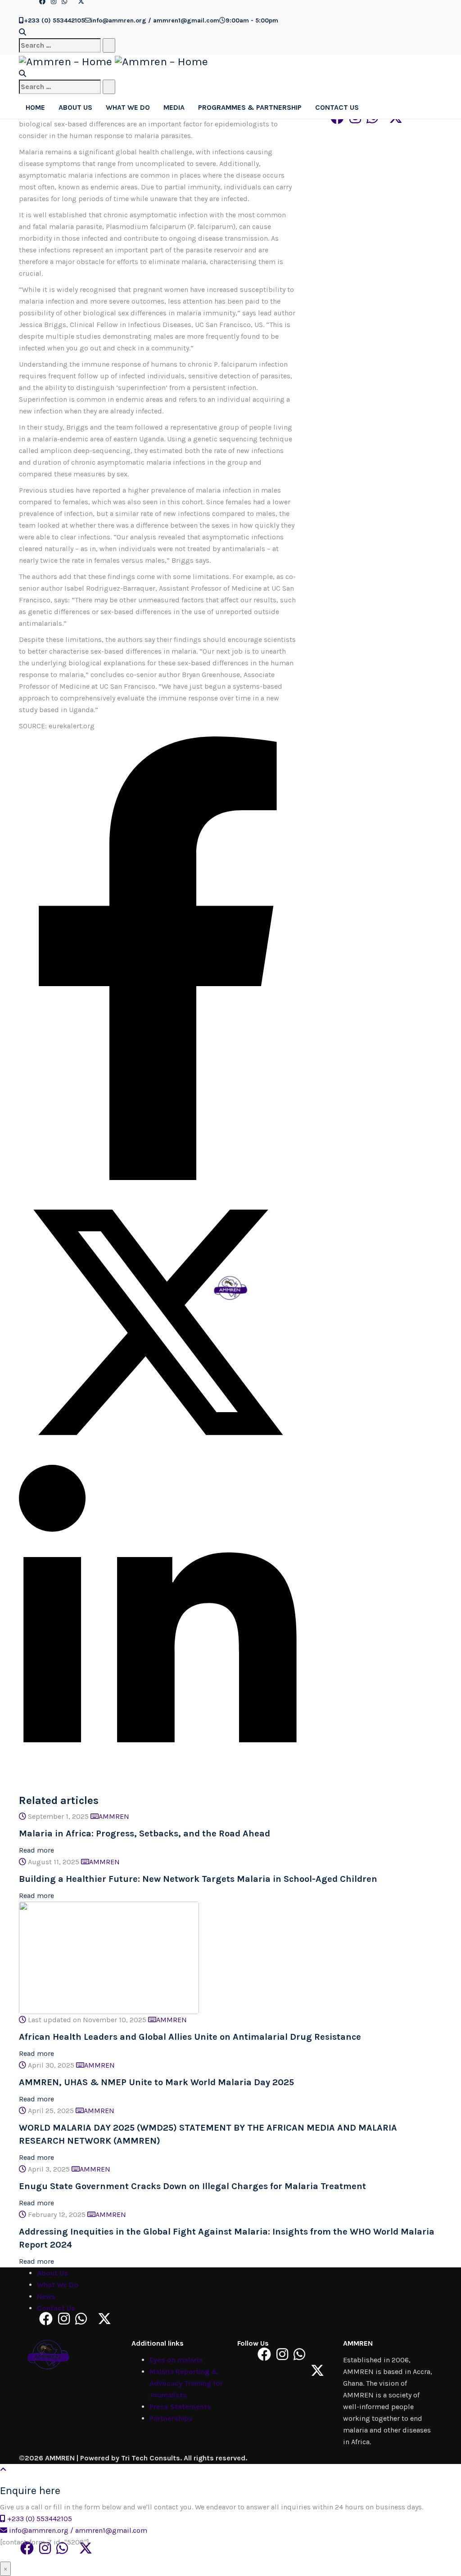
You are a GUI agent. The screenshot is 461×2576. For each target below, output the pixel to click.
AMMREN (114, 1816)
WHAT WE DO (128, 107)
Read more (36, 1850)
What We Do (58, 2285)
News (46, 2296)
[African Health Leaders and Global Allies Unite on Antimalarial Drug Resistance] (109, 1957)
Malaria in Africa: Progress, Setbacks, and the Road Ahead (145, 1833)
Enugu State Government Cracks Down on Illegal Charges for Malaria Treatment (192, 2186)
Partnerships (171, 2418)
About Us (52, 2273)
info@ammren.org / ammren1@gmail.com (78, 2530)
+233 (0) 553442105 (40, 2519)
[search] (60, 45)
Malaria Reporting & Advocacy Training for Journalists (186, 2383)
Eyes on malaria (176, 2360)
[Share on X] (158, 1459)
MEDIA (174, 107)
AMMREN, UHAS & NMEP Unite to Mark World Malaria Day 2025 (156, 2082)
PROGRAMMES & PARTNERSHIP (250, 107)
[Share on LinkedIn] (158, 1779)
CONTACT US (337, 107)
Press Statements (180, 2407)
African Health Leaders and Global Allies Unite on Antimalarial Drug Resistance (190, 2037)
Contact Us (56, 2308)
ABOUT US (75, 107)
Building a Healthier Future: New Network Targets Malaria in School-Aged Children (198, 1879)
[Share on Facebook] (158, 1178)
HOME (35, 107)
